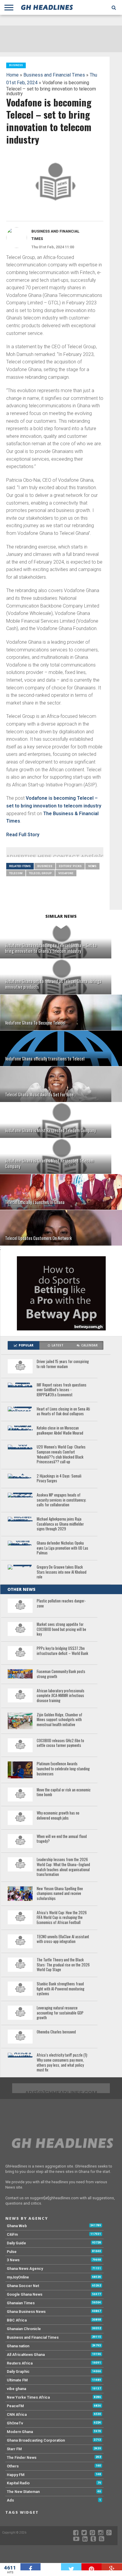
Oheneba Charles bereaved (56, 2032)
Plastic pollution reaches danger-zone (61, 1603)
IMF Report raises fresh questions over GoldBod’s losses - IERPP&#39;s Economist (62, 1390)
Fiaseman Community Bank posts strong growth (61, 1674)
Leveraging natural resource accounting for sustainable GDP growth (60, 2013)
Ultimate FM (17, 2380)
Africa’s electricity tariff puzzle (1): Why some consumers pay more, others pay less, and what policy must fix (62, 2063)
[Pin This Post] (92, 2567)
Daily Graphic (18, 2371)
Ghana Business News (26, 2312)
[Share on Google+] (112, 2567)
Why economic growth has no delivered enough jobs (58, 1816)
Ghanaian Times (21, 2303)
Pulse (12, 2252)
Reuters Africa (20, 2363)
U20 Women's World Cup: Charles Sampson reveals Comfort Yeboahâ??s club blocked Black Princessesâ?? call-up (61, 1455)
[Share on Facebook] (31, 2567)
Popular (26, 1345)
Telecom (16, 873)
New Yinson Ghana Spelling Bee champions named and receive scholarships (60, 1894)
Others (13, 2466)
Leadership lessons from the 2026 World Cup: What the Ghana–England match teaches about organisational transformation (63, 1867)
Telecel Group (40, 873)
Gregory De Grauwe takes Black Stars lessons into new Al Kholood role (62, 1572)
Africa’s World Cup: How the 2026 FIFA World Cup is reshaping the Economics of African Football (62, 1918)
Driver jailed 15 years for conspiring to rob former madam (63, 1364)
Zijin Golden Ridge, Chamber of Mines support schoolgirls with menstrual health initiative (60, 1720)
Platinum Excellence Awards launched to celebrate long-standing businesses (63, 1769)
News (92, 866)
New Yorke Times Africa (28, 2397)
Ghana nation (18, 2346)
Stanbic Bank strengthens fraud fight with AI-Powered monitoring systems (61, 1989)
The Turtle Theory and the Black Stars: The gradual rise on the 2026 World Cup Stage (63, 1965)
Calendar (89, 1345)
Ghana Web (17, 2226)
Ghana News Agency (25, 2269)
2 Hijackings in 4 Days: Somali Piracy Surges (59, 1479)
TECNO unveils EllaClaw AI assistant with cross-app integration (63, 1939)
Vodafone (66, 873)
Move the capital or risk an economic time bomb (64, 1792)
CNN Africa (17, 2414)
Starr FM (14, 2449)
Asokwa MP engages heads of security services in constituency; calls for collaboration (61, 1500)
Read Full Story (23, 835)
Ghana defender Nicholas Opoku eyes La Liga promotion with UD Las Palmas (62, 1548)
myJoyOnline (18, 2277)
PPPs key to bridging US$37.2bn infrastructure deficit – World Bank (62, 1651)
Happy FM (16, 2475)
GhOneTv (15, 2423)
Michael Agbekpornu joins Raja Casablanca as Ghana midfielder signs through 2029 (60, 1524)
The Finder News (22, 2457)
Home (12, 75)
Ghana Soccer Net (23, 2286)
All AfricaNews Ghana (26, 2355)
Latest (57, 1345)
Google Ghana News (25, 2294)
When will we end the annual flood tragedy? (62, 1839)
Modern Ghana (20, 2432)
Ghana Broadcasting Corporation (36, 2440)
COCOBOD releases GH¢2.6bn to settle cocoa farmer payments (60, 1743)
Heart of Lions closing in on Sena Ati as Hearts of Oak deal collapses (63, 1412)
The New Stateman (23, 2492)
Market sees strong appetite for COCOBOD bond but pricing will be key (61, 1629)
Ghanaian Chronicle (24, 2329)
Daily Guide (16, 2243)
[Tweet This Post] (71, 2567)
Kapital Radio (18, 2483)
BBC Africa (17, 2320)
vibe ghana (16, 2389)
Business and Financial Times (54, 75)
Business (45, 866)
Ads (10, 2500)
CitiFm (12, 2234)
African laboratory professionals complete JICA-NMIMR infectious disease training (61, 1696)
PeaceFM (15, 2406)
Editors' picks (70, 866)
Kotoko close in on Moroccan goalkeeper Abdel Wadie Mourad (60, 1431)
